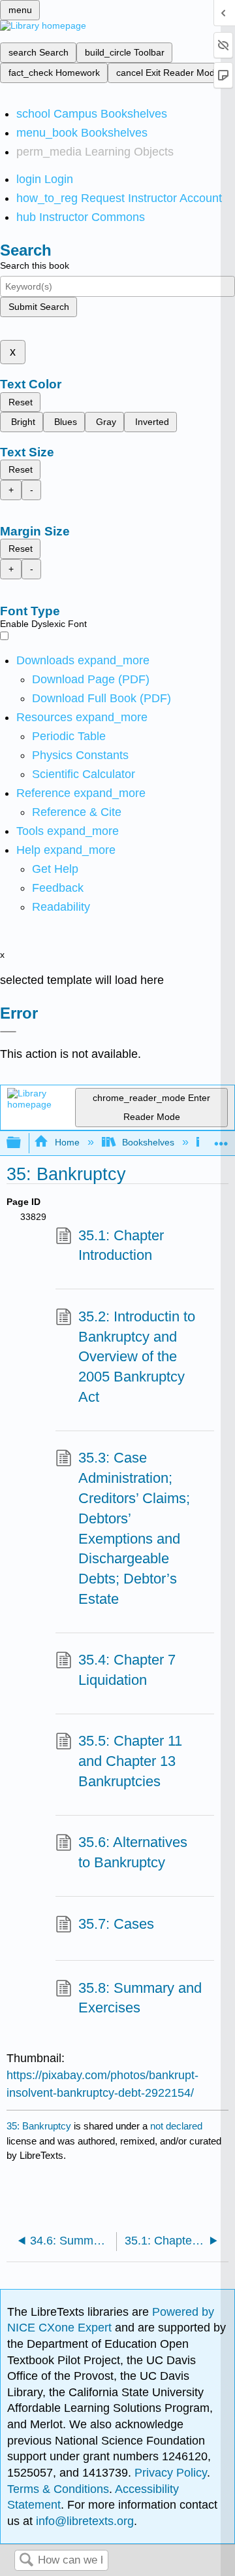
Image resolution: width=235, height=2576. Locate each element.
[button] (58, 888)
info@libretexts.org (83, 2521)
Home (67, 1142)
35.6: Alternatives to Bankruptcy (133, 1852)
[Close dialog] (8, 1032)
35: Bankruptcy (39, 2126)
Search (26, 2561)
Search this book (35, 265)
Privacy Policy (171, 2473)
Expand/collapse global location (221, 1139)
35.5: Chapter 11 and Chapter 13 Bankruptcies (130, 1761)
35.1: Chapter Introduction (121, 1246)
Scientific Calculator (84, 774)
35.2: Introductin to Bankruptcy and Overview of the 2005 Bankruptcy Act (137, 1357)
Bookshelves (148, 1142)
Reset (21, 402)
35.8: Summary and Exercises (140, 1998)
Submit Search (39, 307)
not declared (176, 2126)
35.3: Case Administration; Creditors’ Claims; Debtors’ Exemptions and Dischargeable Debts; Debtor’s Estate (134, 1528)
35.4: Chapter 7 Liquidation (127, 1670)
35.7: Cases (116, 1924)
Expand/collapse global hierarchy (22, 1143)
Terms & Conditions (58, 2489)
